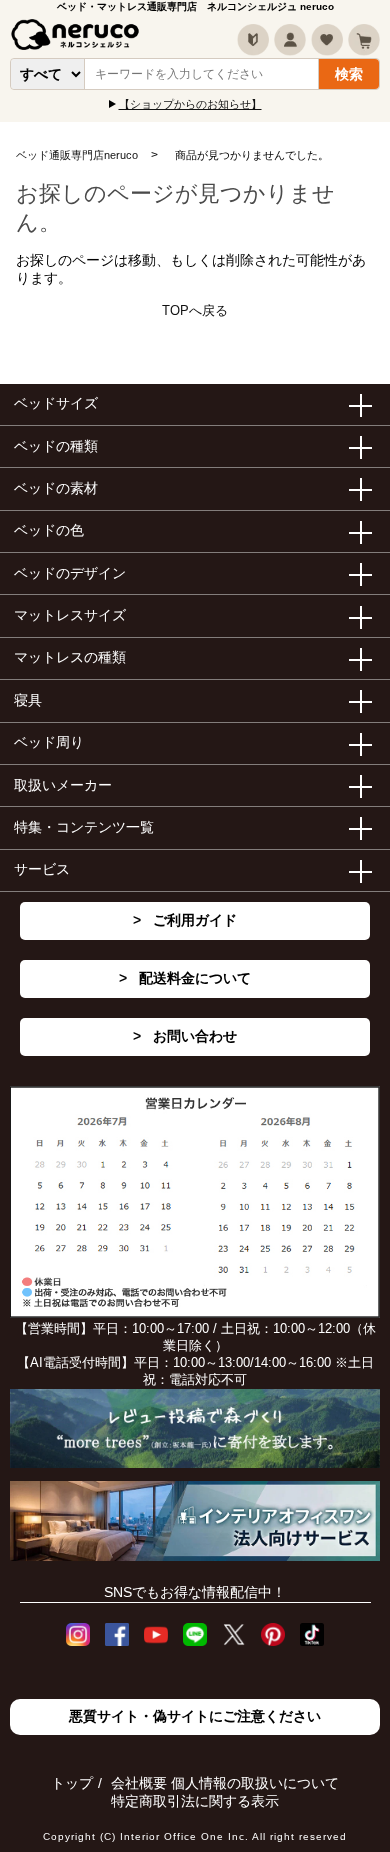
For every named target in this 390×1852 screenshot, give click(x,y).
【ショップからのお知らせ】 (190, 104)
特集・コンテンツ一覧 (84, 827)
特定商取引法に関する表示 (195, 1801)
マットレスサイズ (70, 615)
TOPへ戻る (195, 310)
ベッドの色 (49, 530)
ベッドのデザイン (70, 573)
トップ (72, 1783)
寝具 (28, 700)
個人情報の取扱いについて (255, 1783)
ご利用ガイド (195, 920)
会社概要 (139, 1783)
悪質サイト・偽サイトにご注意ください (195, 1716)
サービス (42, 869)
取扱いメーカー (63, 785)
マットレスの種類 (70, 657)
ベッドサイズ (56, 403)
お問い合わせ (195, 1036)
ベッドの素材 (56, 488)
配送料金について (195, 978)
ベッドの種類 (56, 446)
